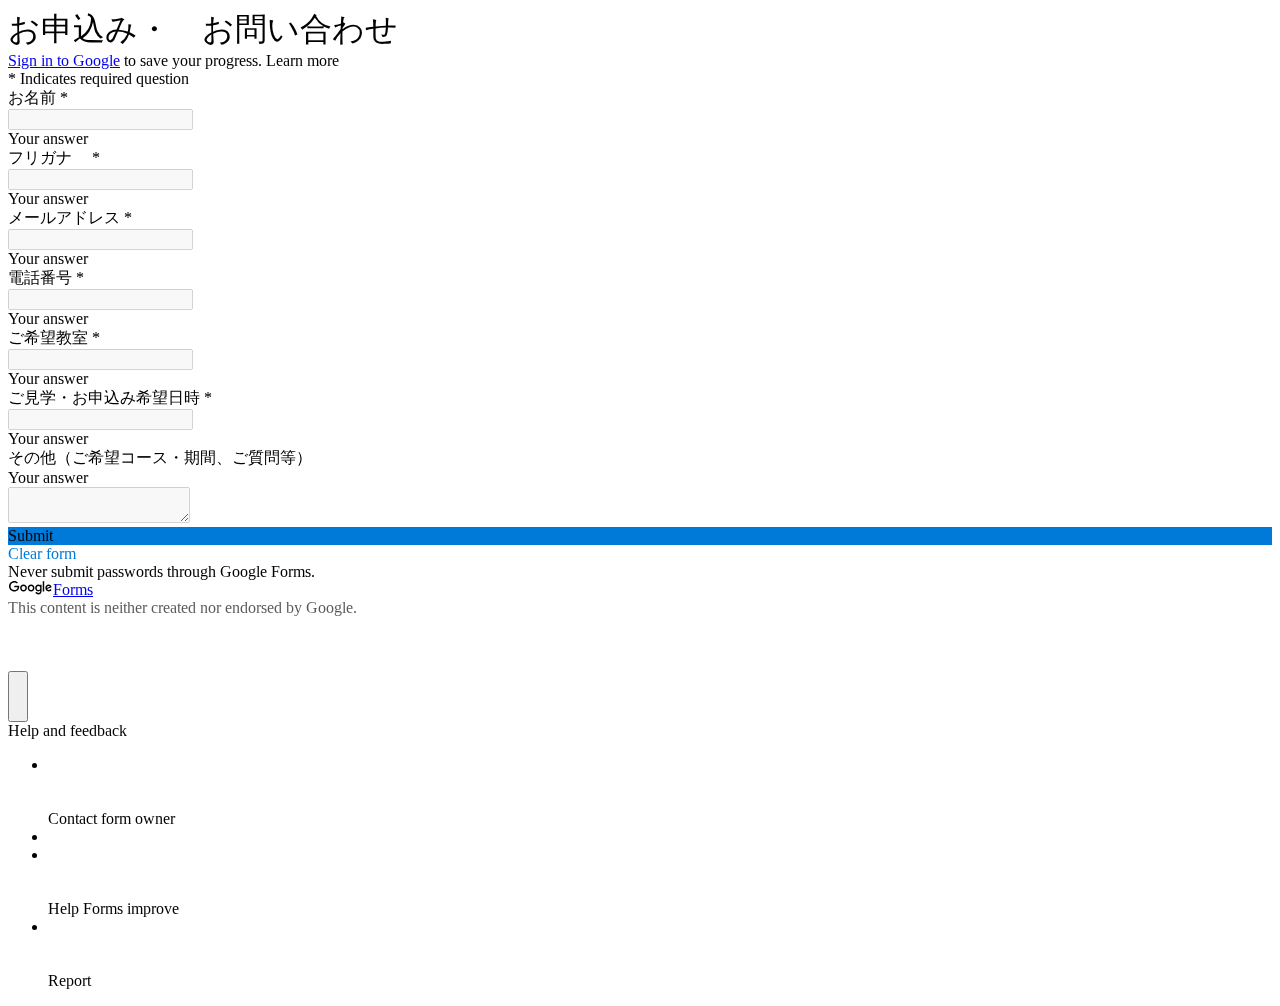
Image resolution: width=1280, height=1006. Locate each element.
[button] (640, 536)
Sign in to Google (64, 60)
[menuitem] (660, 792)
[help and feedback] (18, 696)
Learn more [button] (302, 60)
